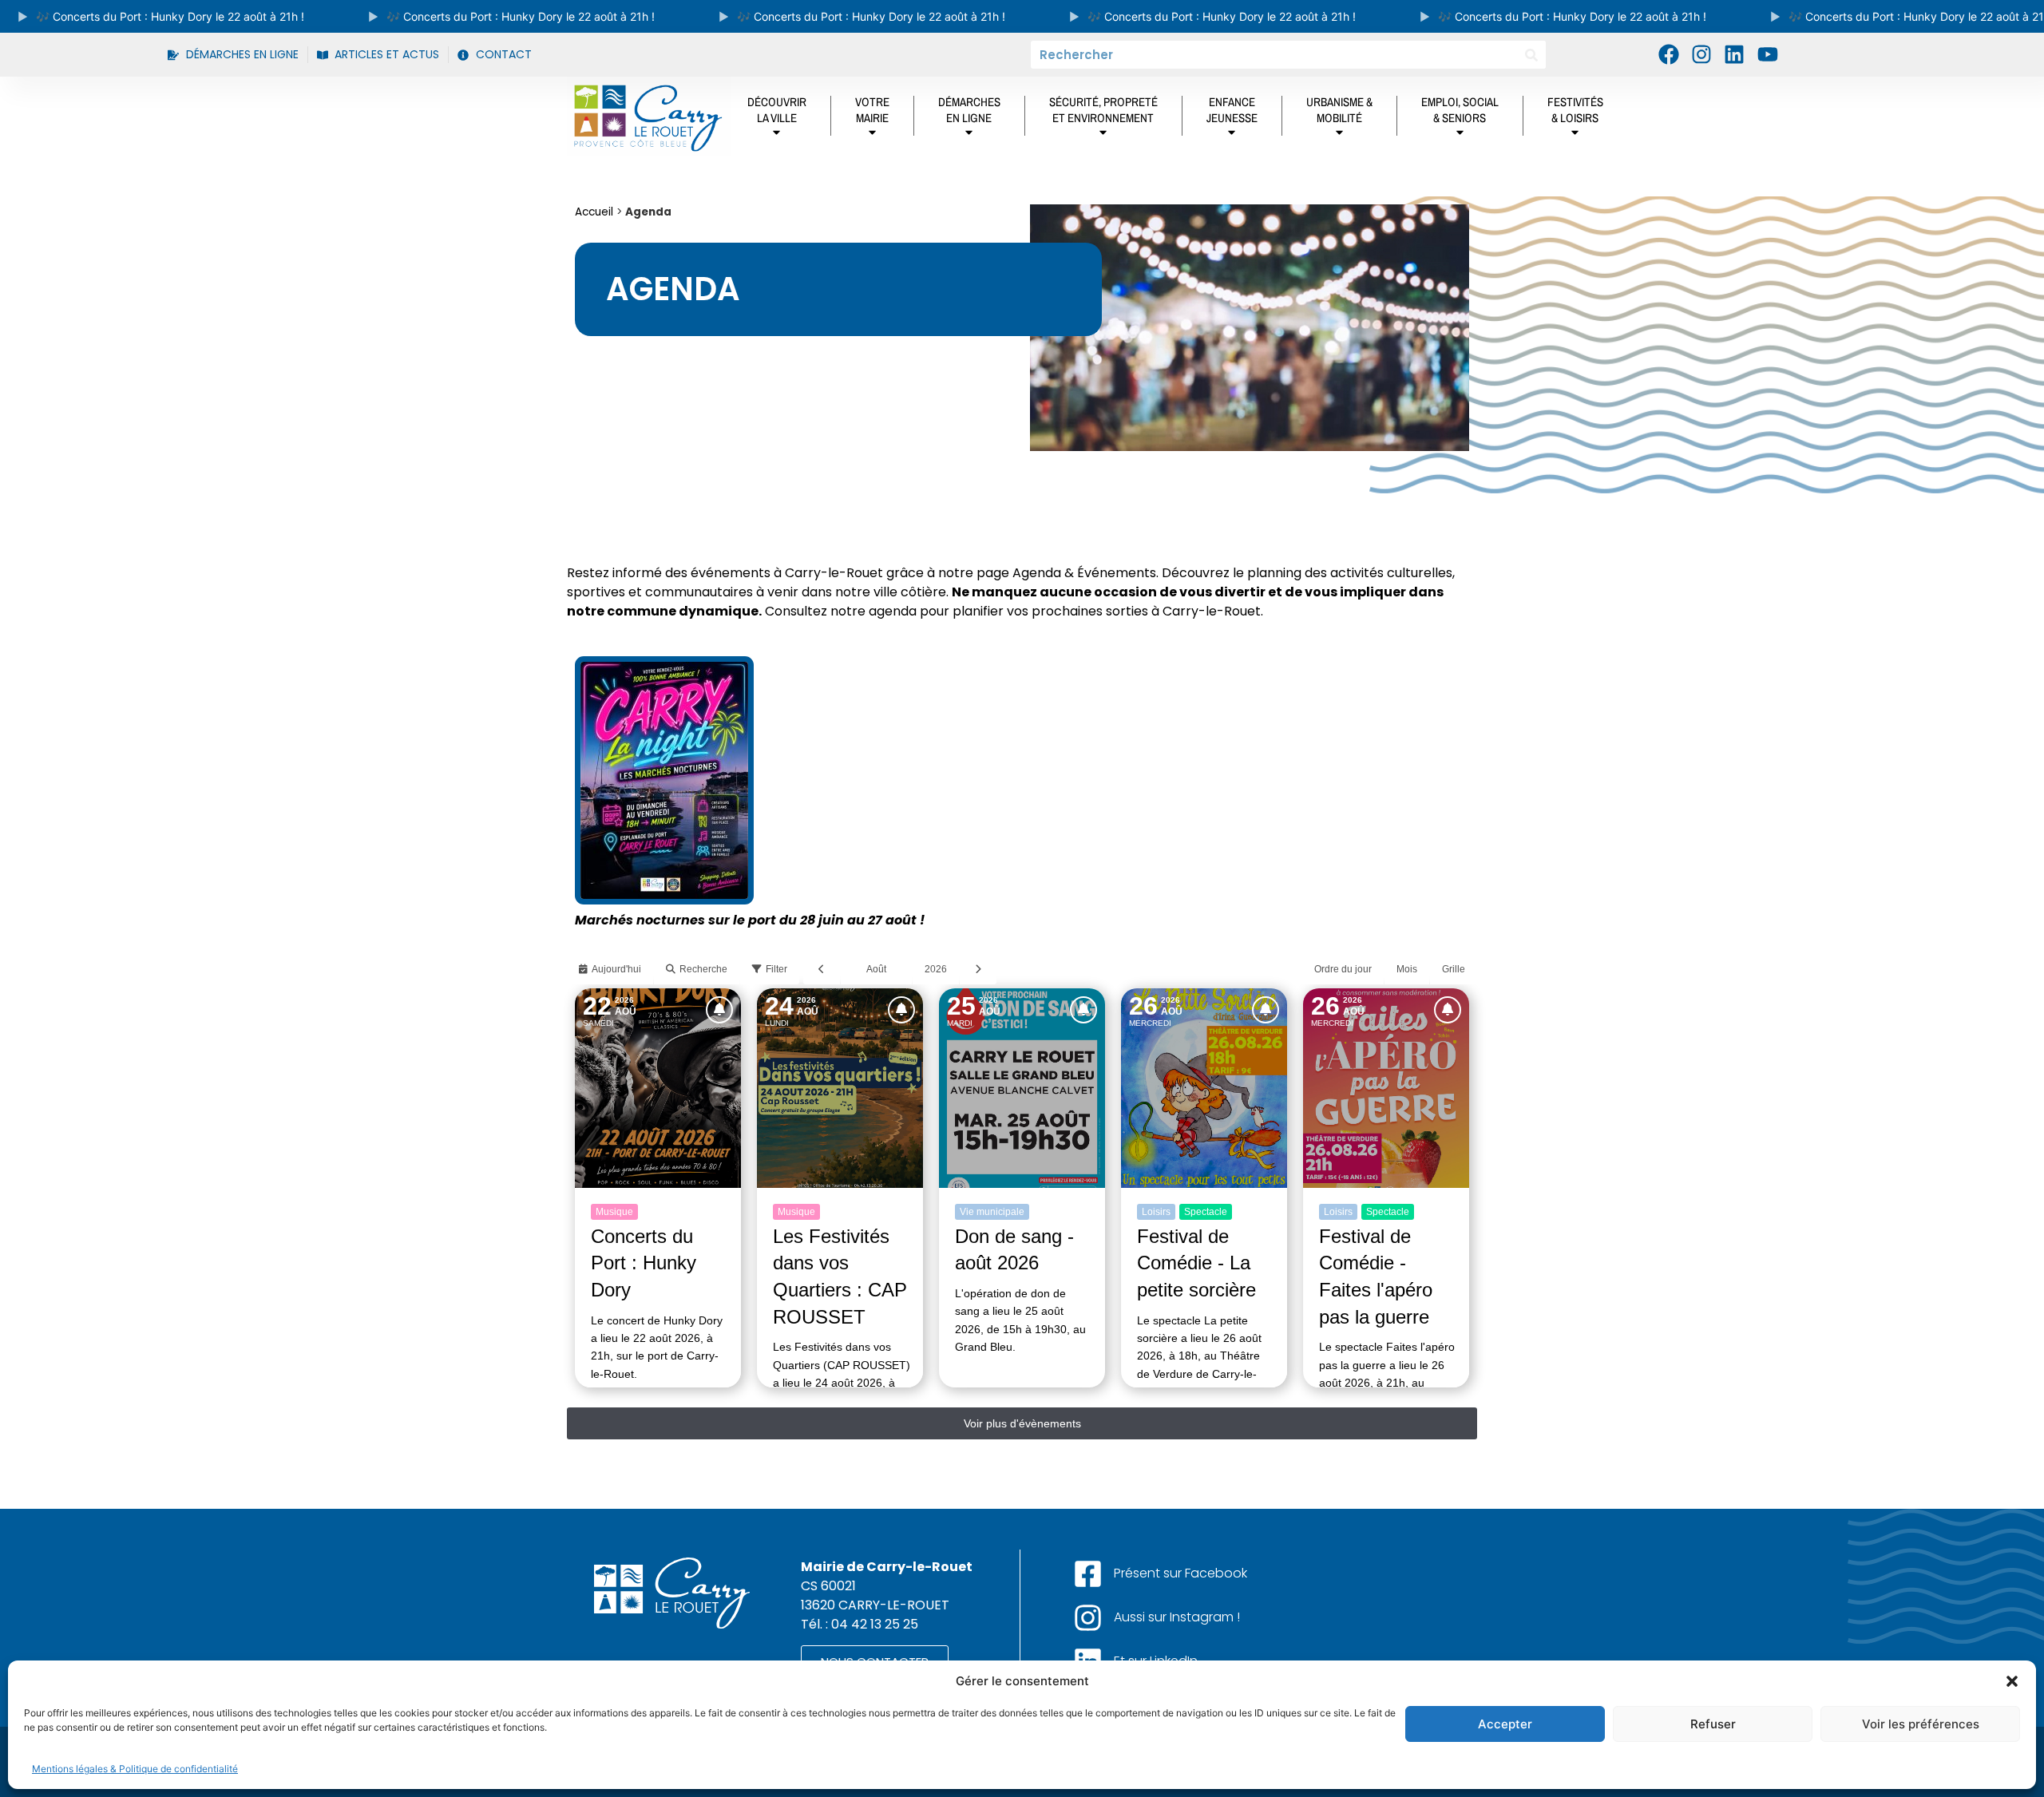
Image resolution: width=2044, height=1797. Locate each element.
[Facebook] (1668, 54)
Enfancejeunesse (1232, 110)
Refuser (1713, 1724)
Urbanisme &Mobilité (1339, 110)
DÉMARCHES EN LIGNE (969, 110)
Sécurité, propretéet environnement (1103, 110)
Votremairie (872, 110)
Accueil (594, 212)
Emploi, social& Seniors (1460, 110)
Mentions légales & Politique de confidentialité (135, 1769)
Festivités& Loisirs (1575, 110)
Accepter (1505, 1724)
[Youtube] (1768, 54)
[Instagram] (1701, 54)
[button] (2012, 1681)
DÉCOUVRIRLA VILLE (777, 110)
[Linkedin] (1734, 54)
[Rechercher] (1532, 55)
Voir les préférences (1921, 1724)
